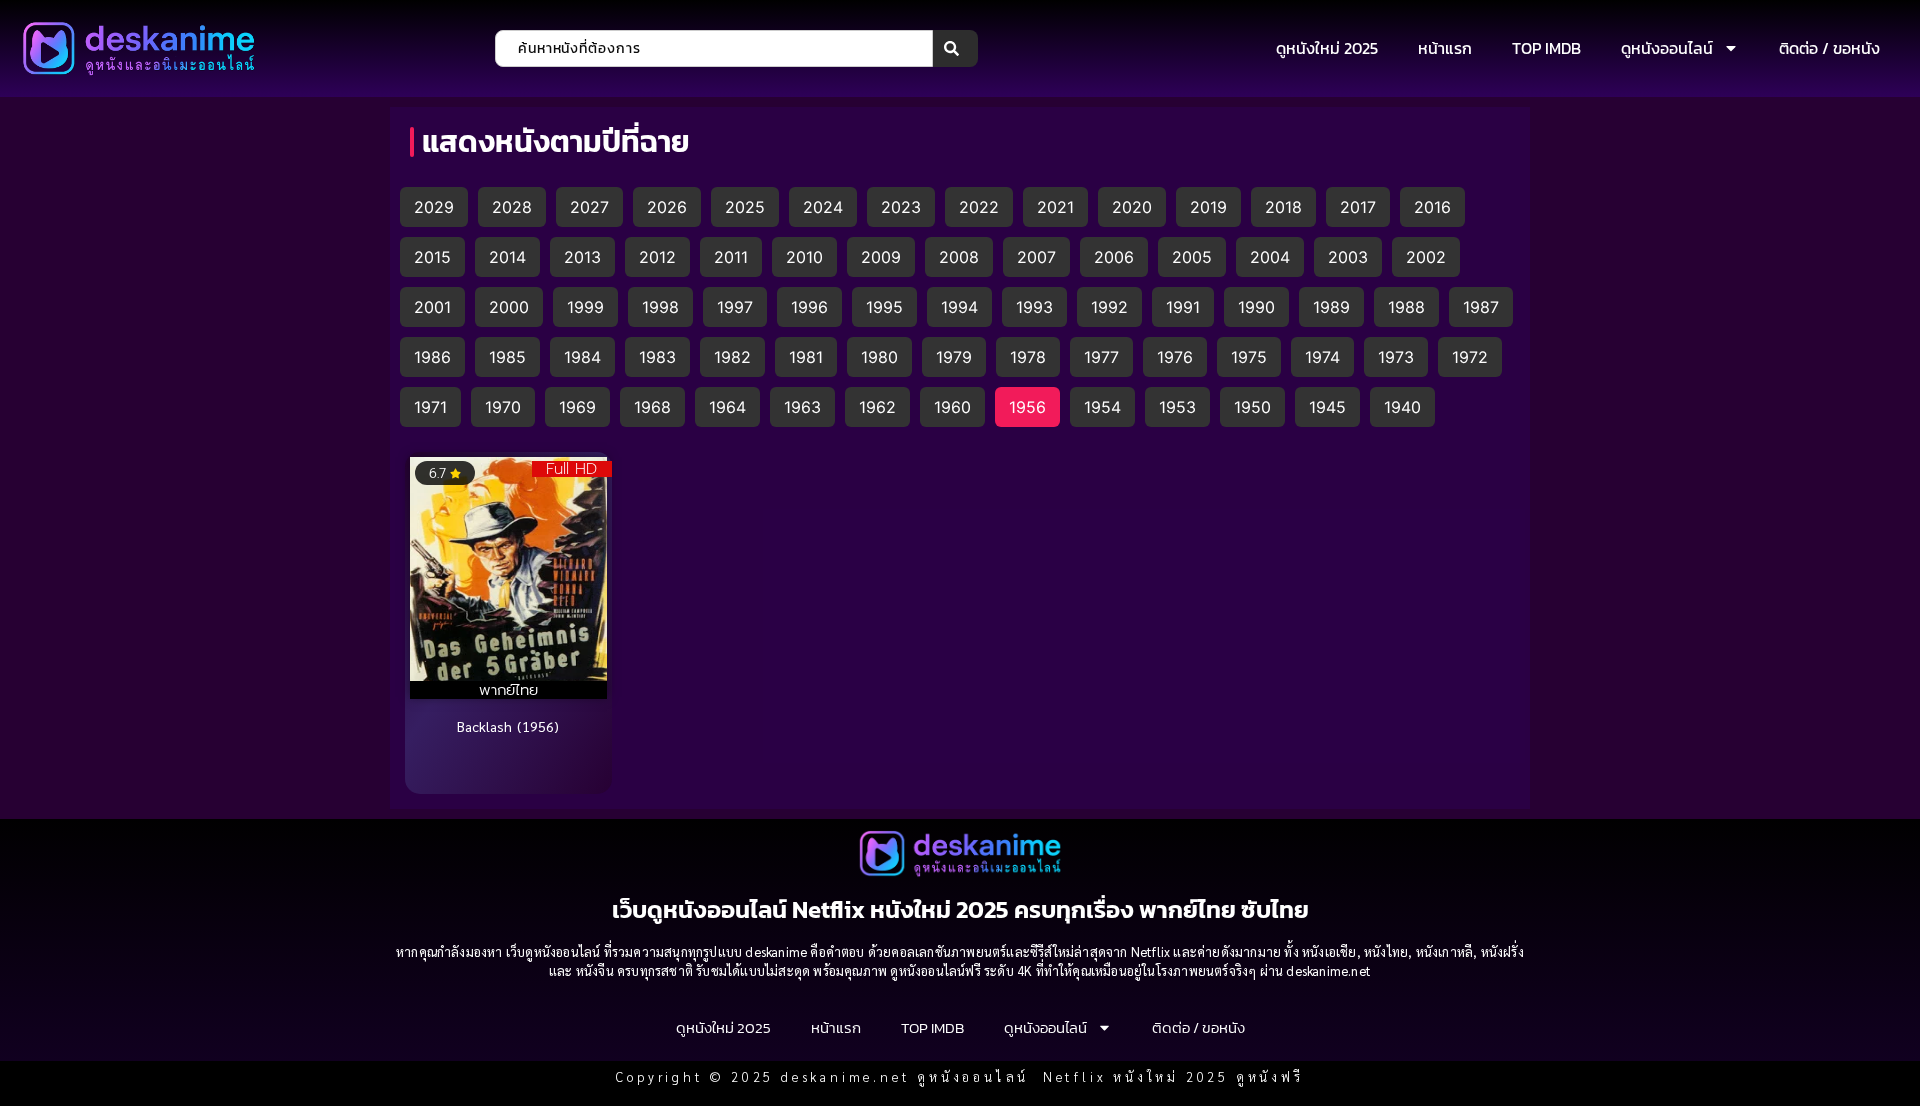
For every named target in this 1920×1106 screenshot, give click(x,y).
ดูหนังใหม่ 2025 (1327, 48)
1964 (727, 407)
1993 (1034, 307)
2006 (1114, 257)
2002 (1426, 257)
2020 (1132, 207)
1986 (432, 357)
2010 (804, 257)
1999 (585, 307)
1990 (1256, 307)
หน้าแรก (1445, 48)
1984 (582, 357)
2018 (1283, 207)
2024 (823, 207)
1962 (877, 407)
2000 (509, 307)
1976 (1175, 357)
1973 (1396, 357)
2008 (959, 257)
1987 (1481, 307)
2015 (432, 257)
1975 (1249, 357)
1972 (1470, 357)
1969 (577, 407)
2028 (512, 207)
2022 (979, 207)
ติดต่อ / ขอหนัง (1829, 48)
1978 (1028, 357)
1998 (660, 307)
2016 (1432, 207)
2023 (901, 207)
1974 (1322, 357)
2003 (1348, 257)
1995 (884, 307)
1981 (806, 357)
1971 (430, 407)
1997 (735, 307)
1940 (1402, 407)
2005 (1192, 257)
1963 (802, 407)
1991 (1183, 307)
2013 (582, 257)
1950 (1252, 407)
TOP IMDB (1546, 48)
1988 (1406, 307)
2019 (1208, 207)
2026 (667, 207)
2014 (507, 257)
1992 (1109, 307)
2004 (1270, 257)
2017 (1358, 207)
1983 (657, 357)
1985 (507, 357)
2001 (432, 307)
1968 (652, 407)
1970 (503, 407)
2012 (657, 257)
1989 (1331, 307)
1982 (732, 357)
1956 (1027, 407)
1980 (879, 357)
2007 (1036, 257)
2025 (745, 207)
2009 (881, 257)
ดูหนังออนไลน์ (1667, 48)
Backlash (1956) (508, 726)
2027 (589, 207)
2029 (434, 207)
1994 (959, 307)
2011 (731, 257)
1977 (1101, 357)
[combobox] (714, 48)
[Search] (955, 48)
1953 (1177, 407)
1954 (1102, 407)
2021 (1055, 207)
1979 (954, 357)
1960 (952, 407)
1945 (1327, 407)
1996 (809, 307)
